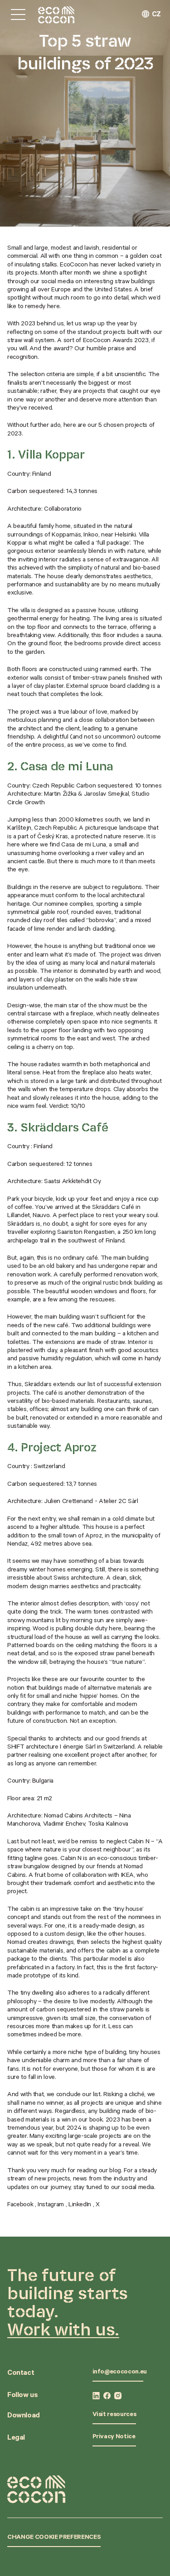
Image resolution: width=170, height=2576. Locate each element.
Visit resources (114, 2415)
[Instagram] (118, 2396)
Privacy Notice (114, 2437)
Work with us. (63, 2329)
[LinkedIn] (96, 2396)
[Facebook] (107, 2396)
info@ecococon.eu (120, 2373)
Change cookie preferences (54, 2538)
